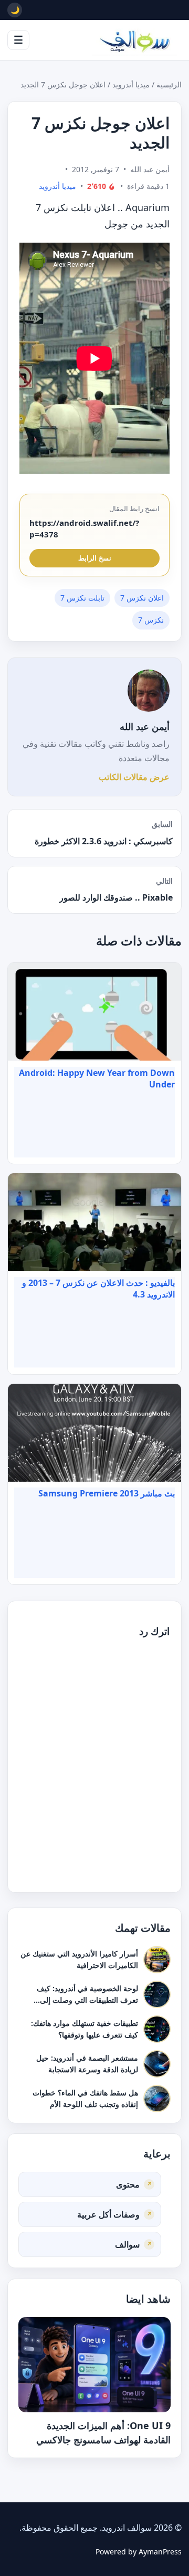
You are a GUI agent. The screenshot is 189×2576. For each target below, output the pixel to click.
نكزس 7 (151, 620)
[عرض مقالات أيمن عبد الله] (149, 691)
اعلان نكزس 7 (142, 598)
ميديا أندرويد (131, 84)
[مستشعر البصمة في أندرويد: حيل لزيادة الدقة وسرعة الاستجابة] (157, 2063)
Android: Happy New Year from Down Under (97, 1079)
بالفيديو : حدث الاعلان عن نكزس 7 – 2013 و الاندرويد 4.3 (98, 1289)
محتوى (128, 2184)
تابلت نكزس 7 (82, 598)
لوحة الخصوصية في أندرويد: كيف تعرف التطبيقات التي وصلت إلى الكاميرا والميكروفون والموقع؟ (87, 1999)
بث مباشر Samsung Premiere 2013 (107, 1493)
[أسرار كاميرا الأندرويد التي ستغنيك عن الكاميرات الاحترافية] (157, 1959)
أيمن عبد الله (145, 726)
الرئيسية (169, 84)
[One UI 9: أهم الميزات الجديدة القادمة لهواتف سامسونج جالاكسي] (94, 2364)
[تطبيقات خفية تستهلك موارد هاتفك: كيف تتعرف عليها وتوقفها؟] (157, 2029)
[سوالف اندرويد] (134, 40)
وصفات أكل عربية (108, 2214)
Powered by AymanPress (139, 2552)
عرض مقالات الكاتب (134, 777)
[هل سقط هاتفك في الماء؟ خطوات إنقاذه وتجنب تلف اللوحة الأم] (157, 2098)
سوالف (127, 2244)
